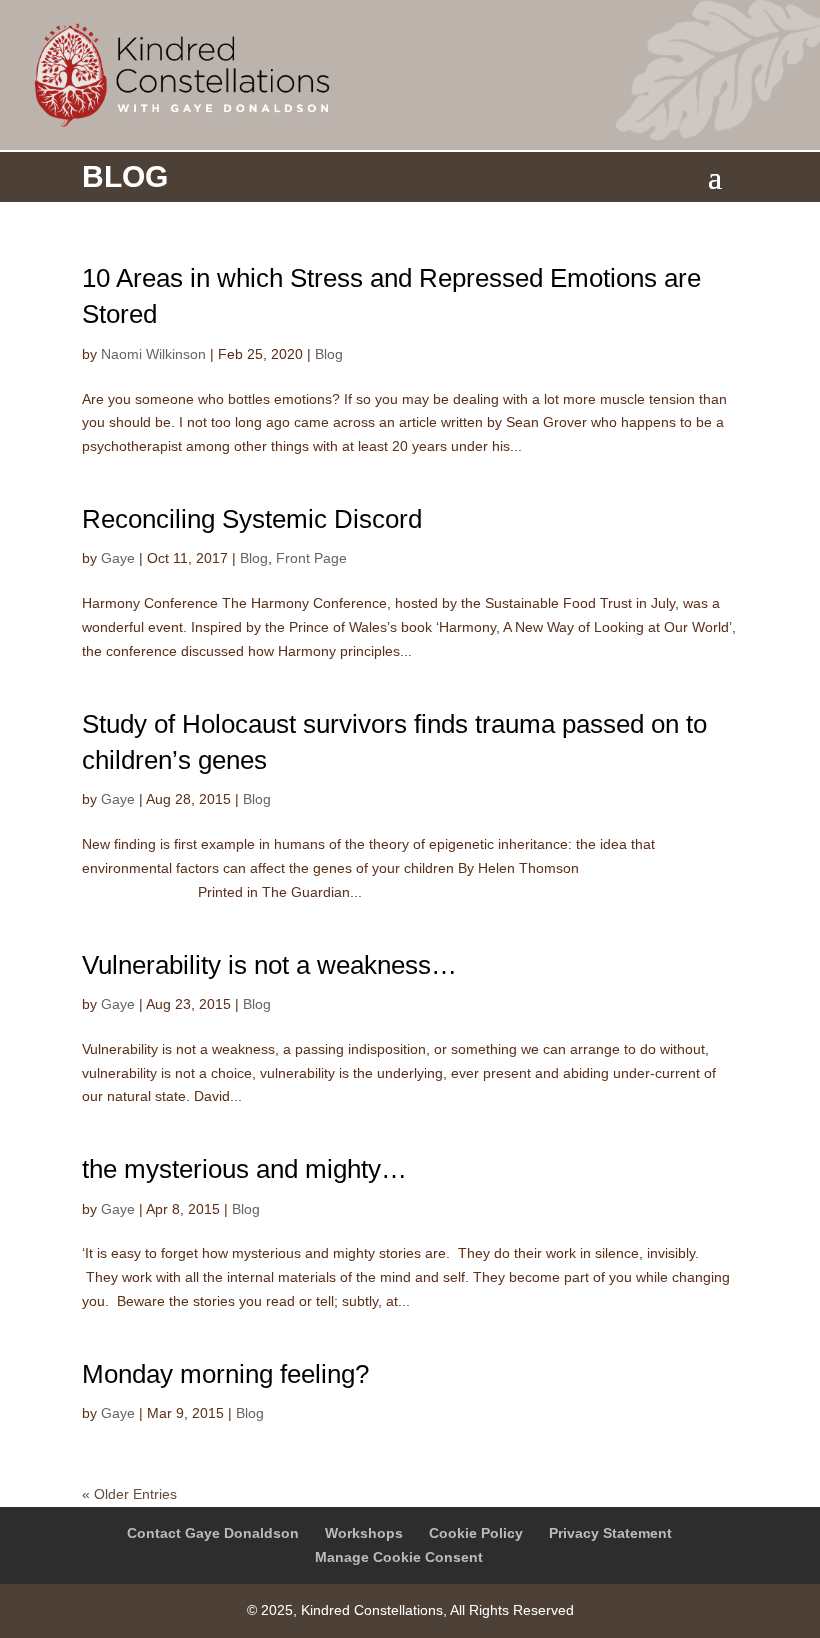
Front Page (311, 558)
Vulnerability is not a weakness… (269, 965)
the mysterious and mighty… (244, 1169)
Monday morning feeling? (225, 1374)
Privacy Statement (610, 1533)
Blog (329, 354)
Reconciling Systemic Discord (252, 519)
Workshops (364, 1533)
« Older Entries (129, 1494)
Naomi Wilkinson (153, 354)
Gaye (118, 558)
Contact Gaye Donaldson (213, 1533)
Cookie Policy (476, 1533)
